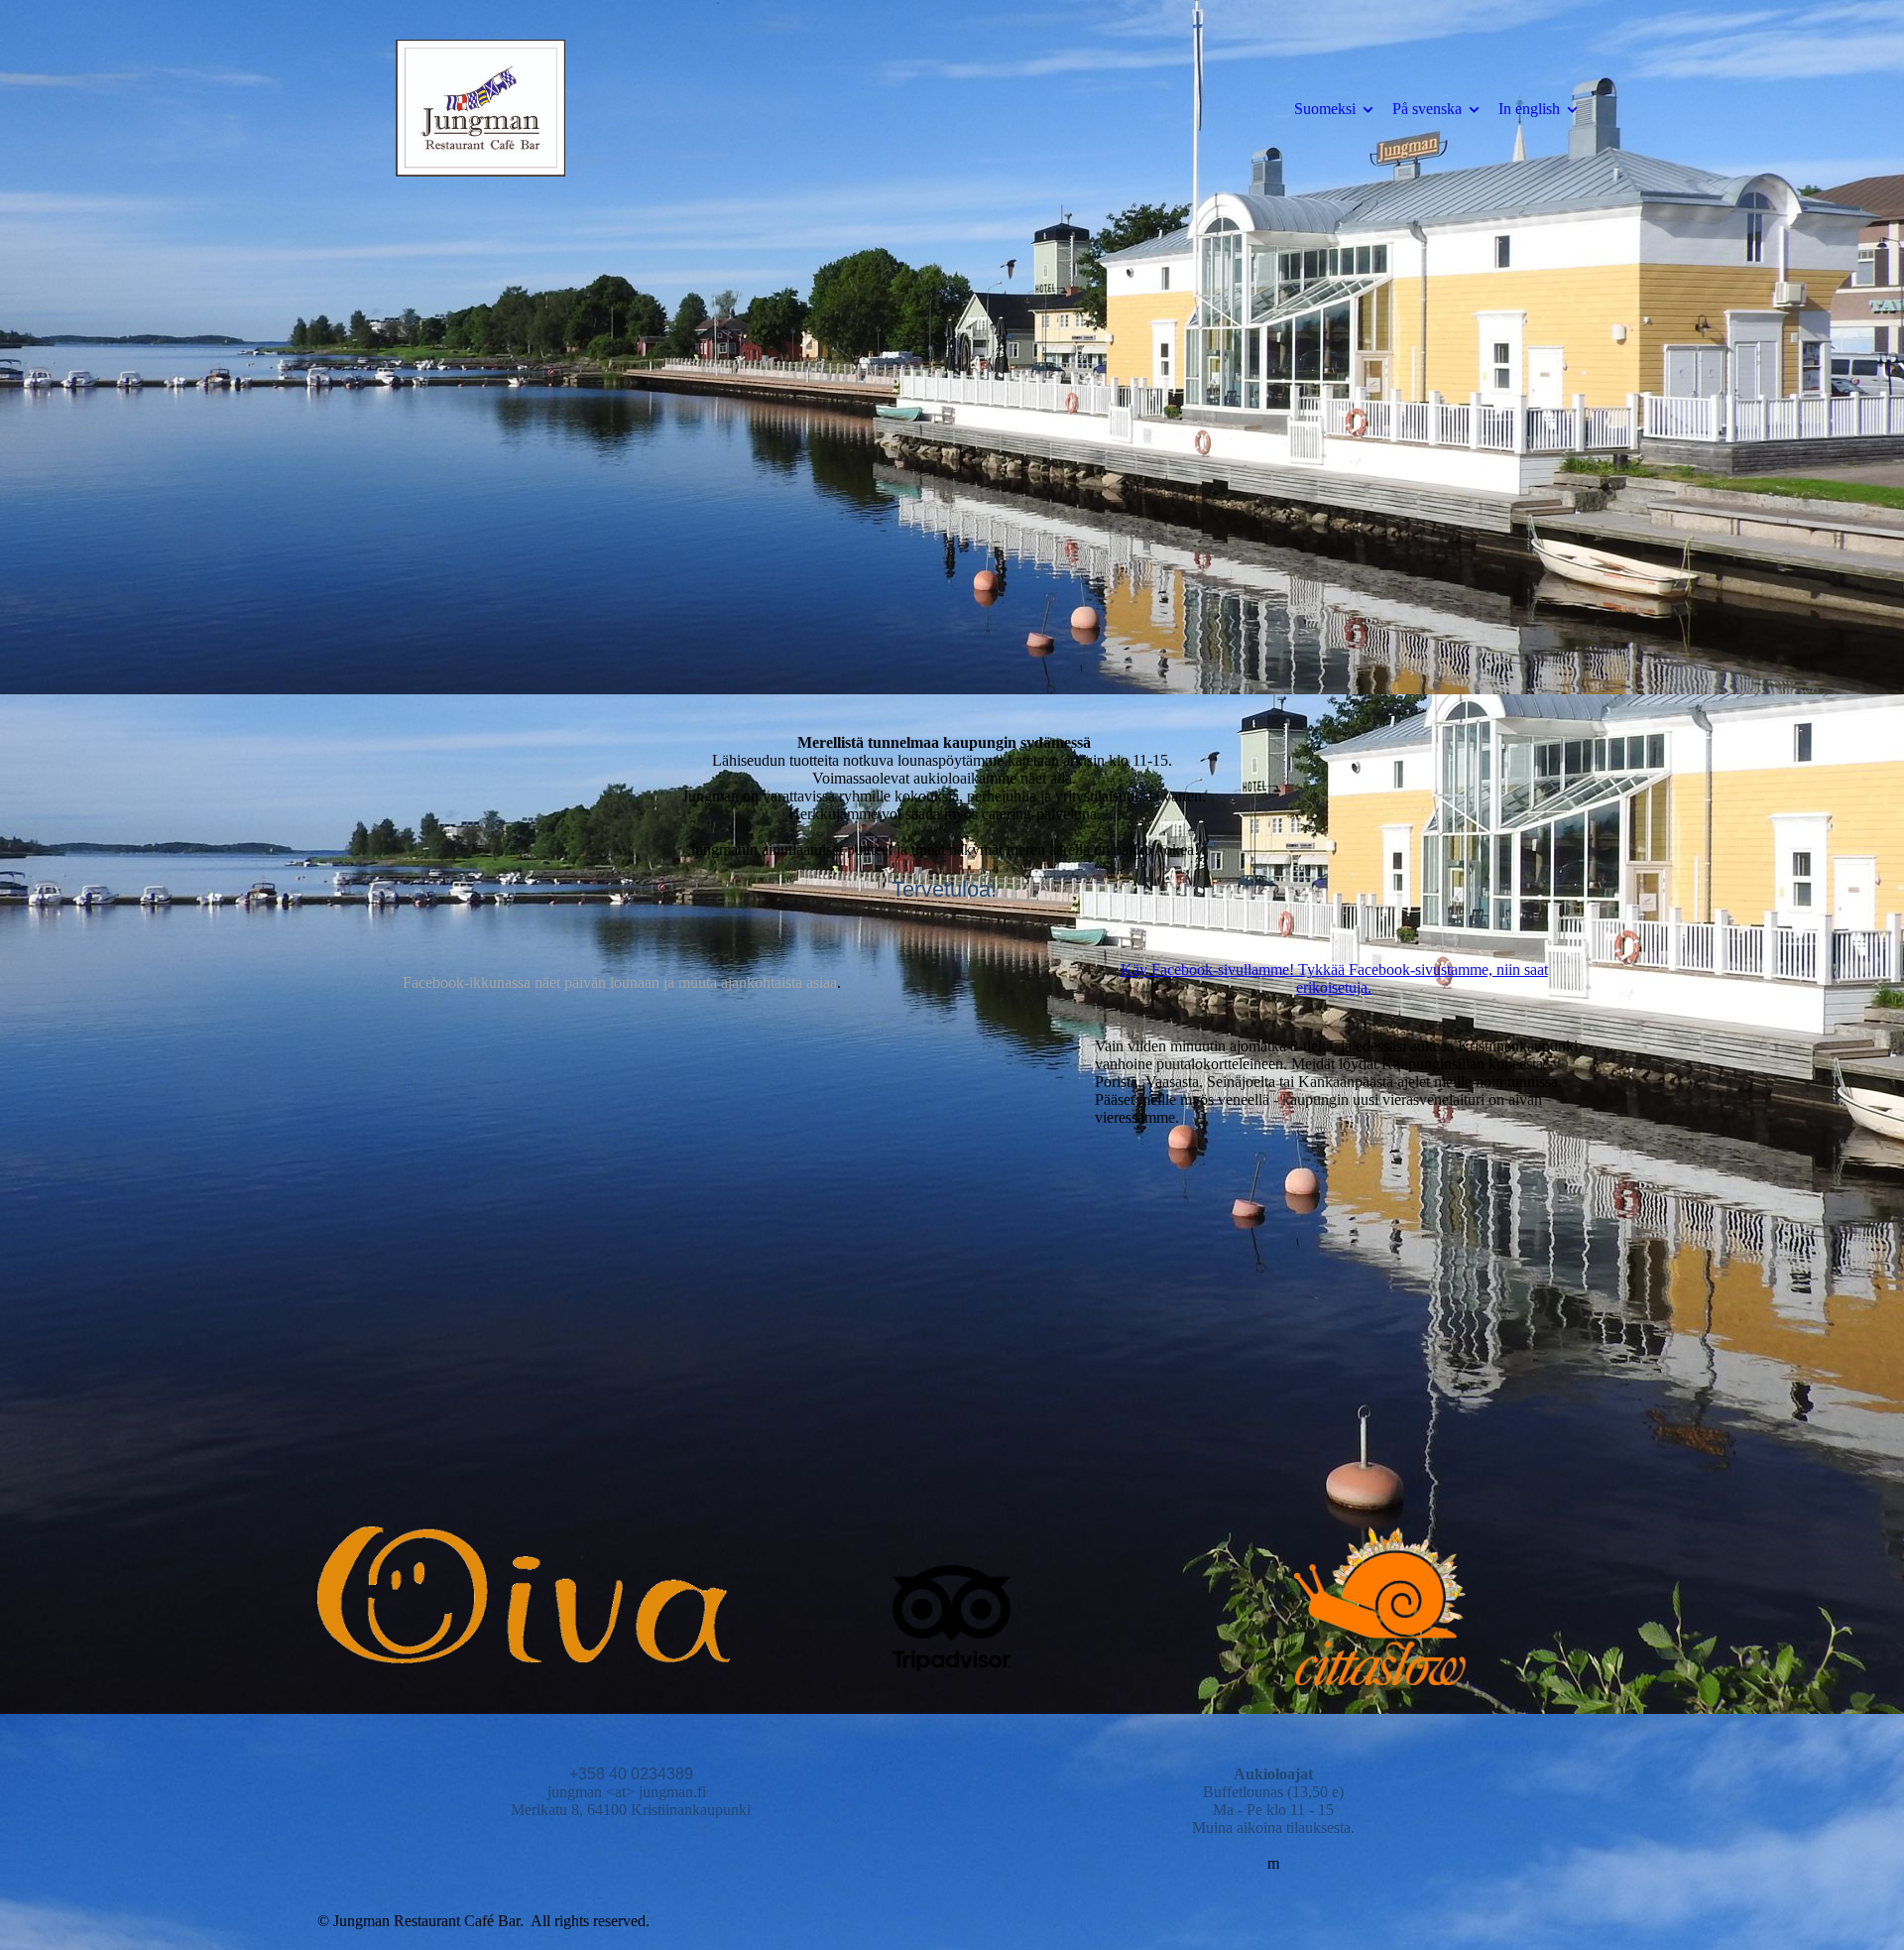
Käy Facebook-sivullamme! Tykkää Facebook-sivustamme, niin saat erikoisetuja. (1334, 978)
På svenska (1427, 109)
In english (1529, 109)
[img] (481, 108)
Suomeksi (1325, 109)
